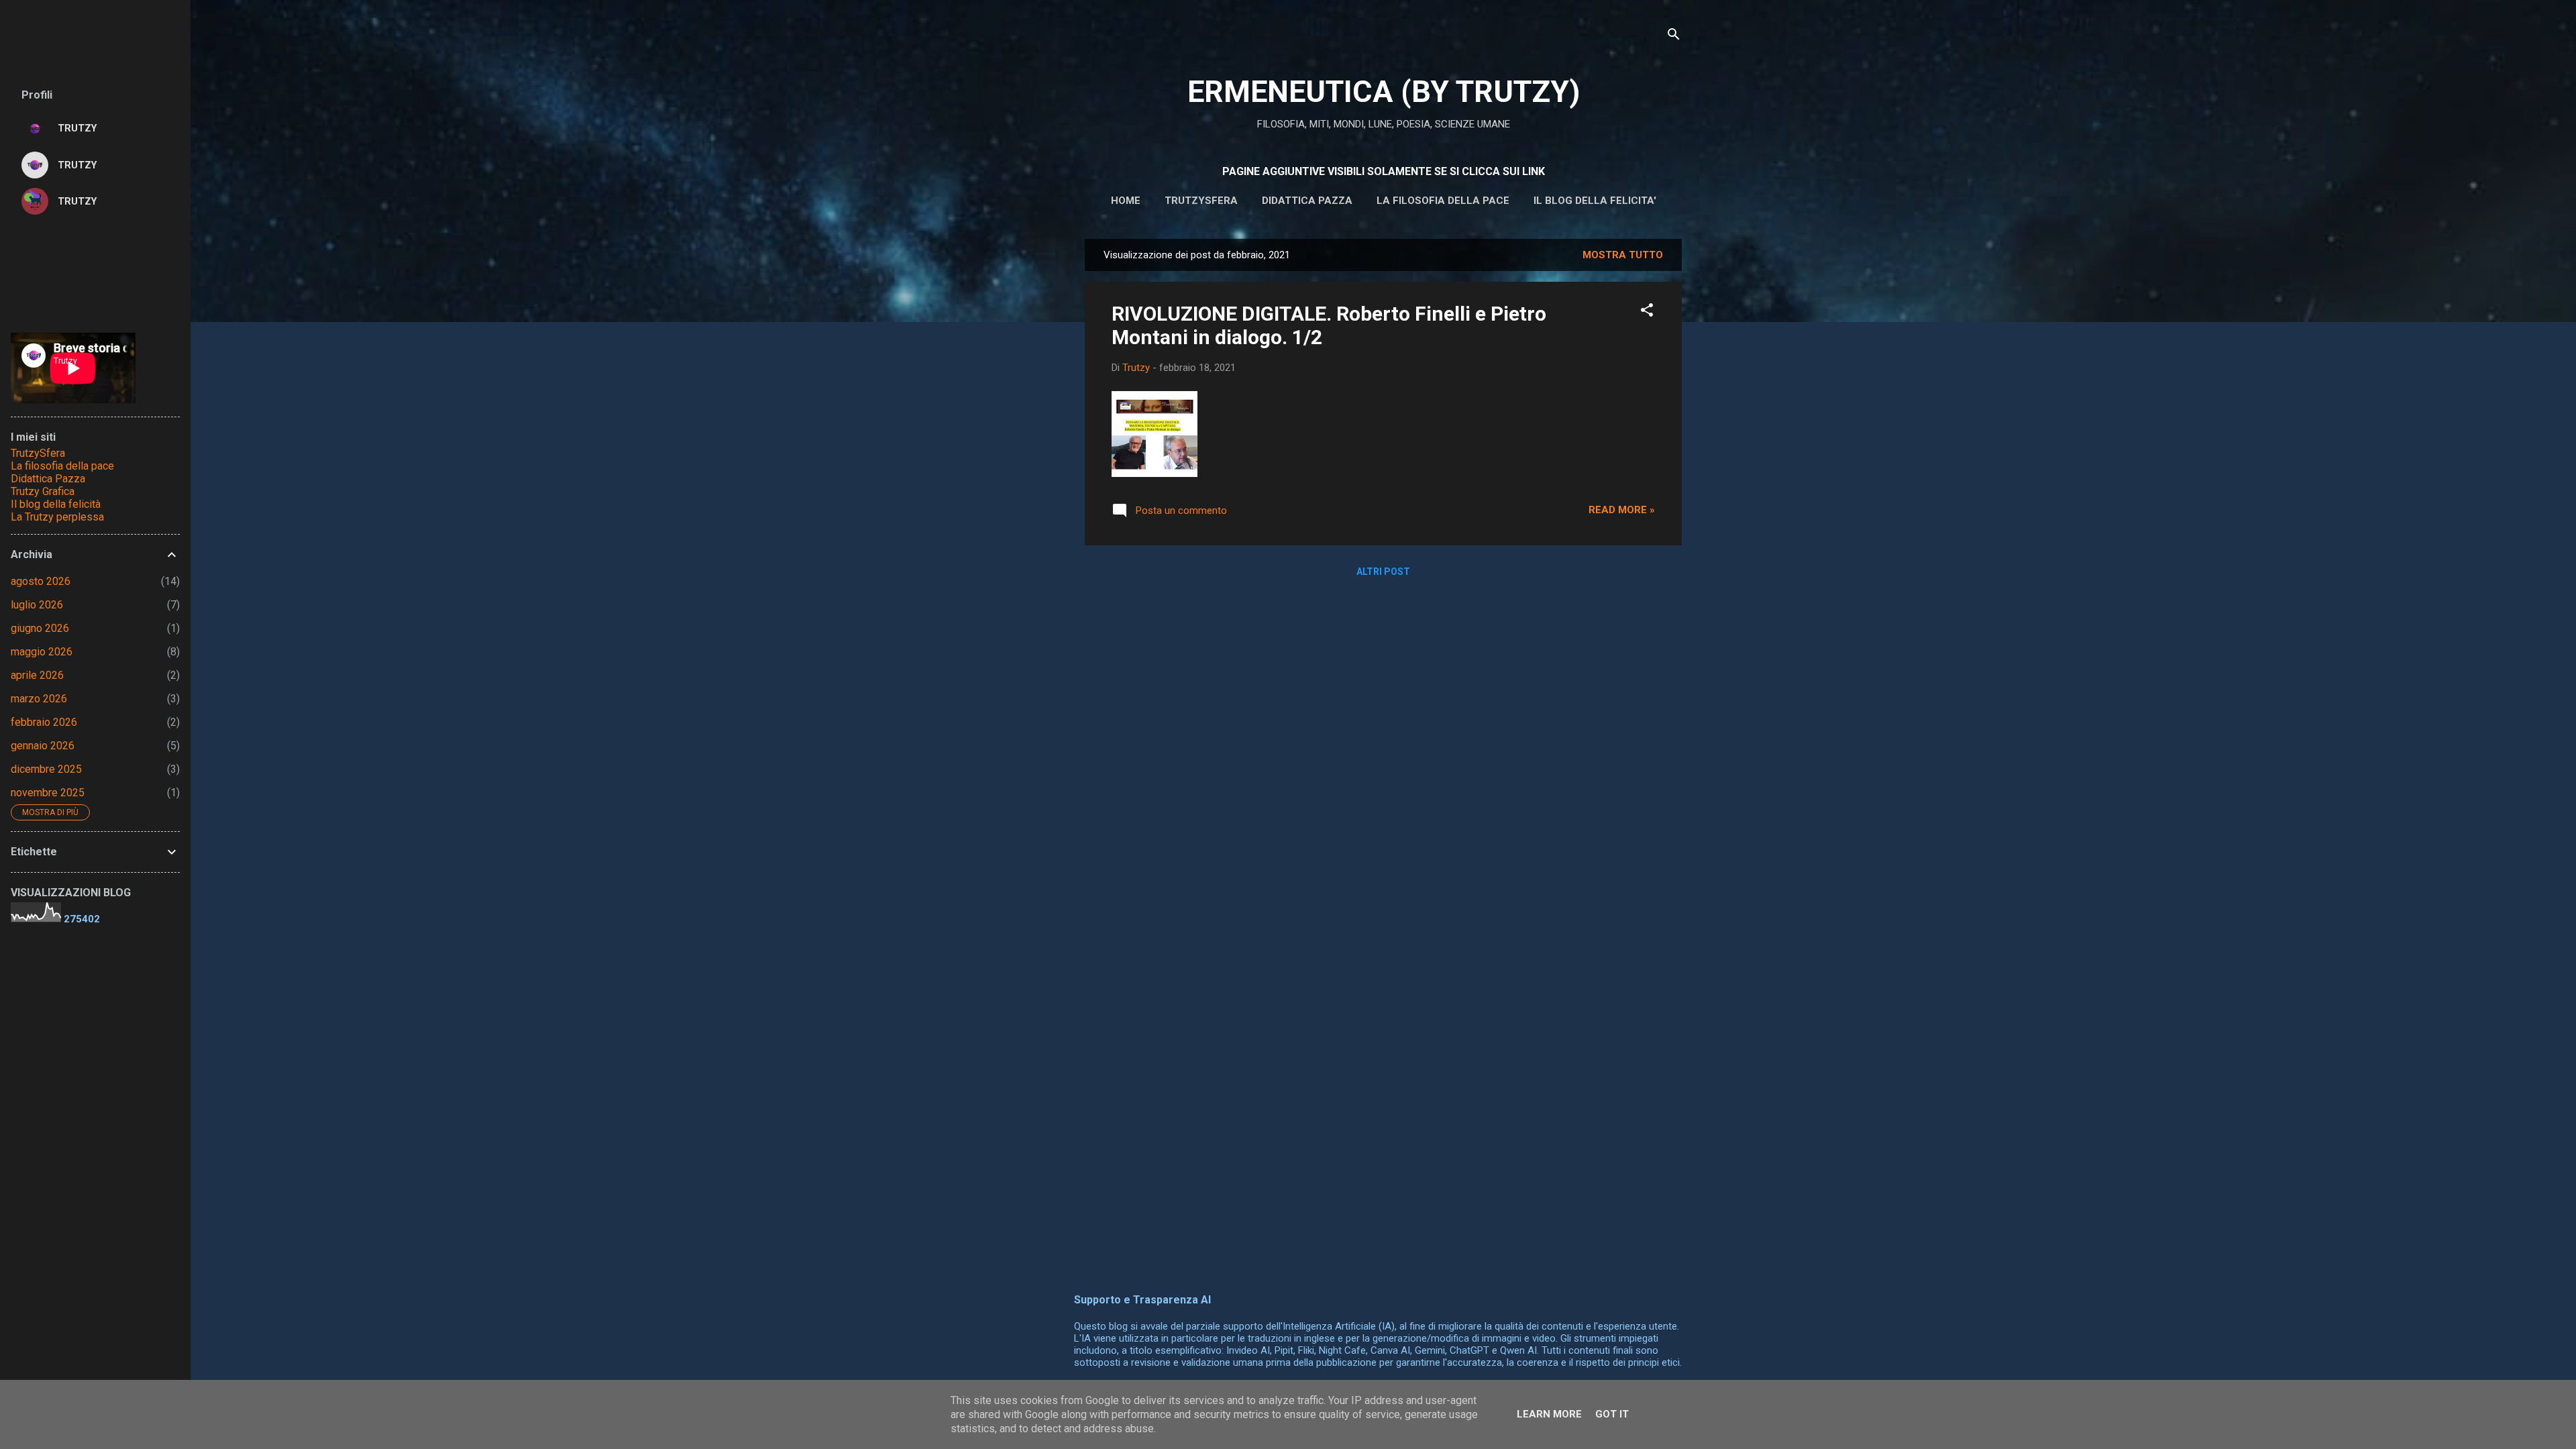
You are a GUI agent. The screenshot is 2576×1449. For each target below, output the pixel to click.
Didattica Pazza (48, 479)
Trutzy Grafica (43, 491)
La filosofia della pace (1443, 201)
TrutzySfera (38, 453)
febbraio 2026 (44, 722)
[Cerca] (1674, 37)
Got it (1612, 1414)
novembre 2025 (48, 793)
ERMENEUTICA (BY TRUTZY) (1384, 92)
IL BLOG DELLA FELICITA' (1595, 201)
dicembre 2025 (46, 769)
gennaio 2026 (43, 746)
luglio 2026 (37, 605)
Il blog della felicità (56, 504)
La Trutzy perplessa (57, 517)
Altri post (1383, 572)
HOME (1126, 201)
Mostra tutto (1623, 255)
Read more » (1622, 510)
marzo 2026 (39, 699)
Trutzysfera (1201, 201)
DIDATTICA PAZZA (1307, 201)
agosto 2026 (41, 581)
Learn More (1549, 1414)
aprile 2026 (37, 675)
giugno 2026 (40, 628)
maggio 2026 (42, 652)
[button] (1647, 312)
